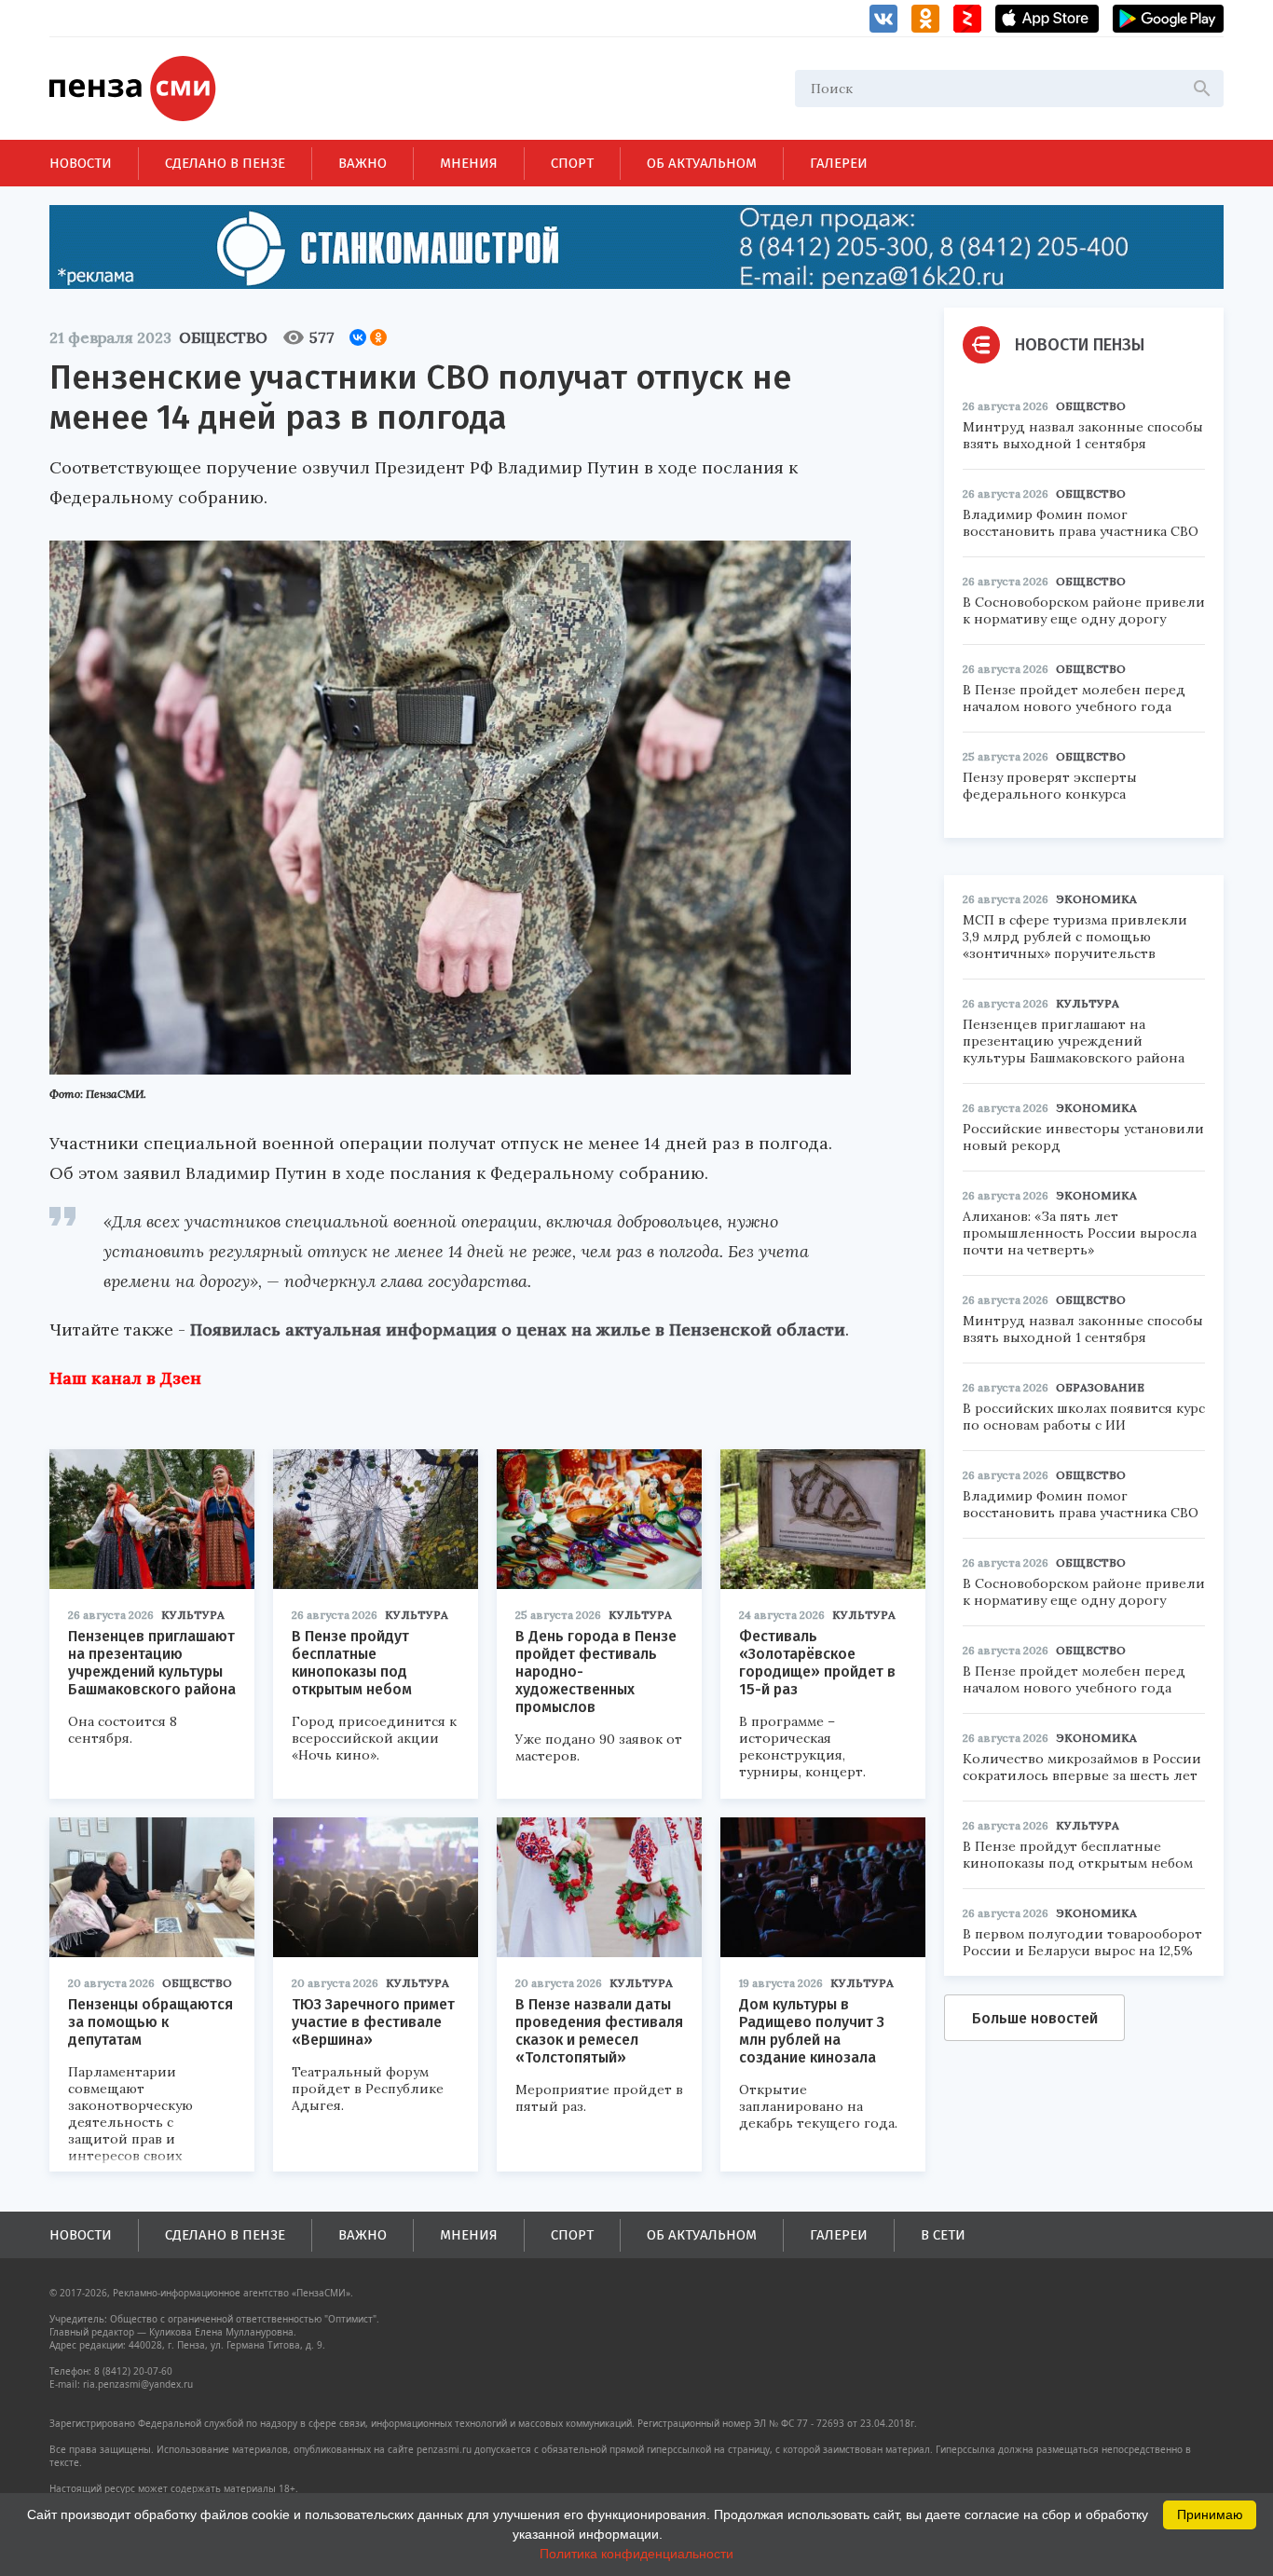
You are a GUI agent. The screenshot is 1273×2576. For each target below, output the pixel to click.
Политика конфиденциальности (636, 2554)
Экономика (1096, 899)
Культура (193, 1615)
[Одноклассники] (378, 337)
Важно (363, 163)
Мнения (469, 163)
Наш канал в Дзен (125, 1378)
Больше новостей (1035, 2018)
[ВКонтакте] (358, 337)
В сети (943, 2235)
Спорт (572, 163)
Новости (81, 163)
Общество (223, 337)
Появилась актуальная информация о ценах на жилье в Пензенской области (518, 1329)
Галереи (839, 163)
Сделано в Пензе (225, 163)
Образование (1100, 1387)
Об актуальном (702, 163)
